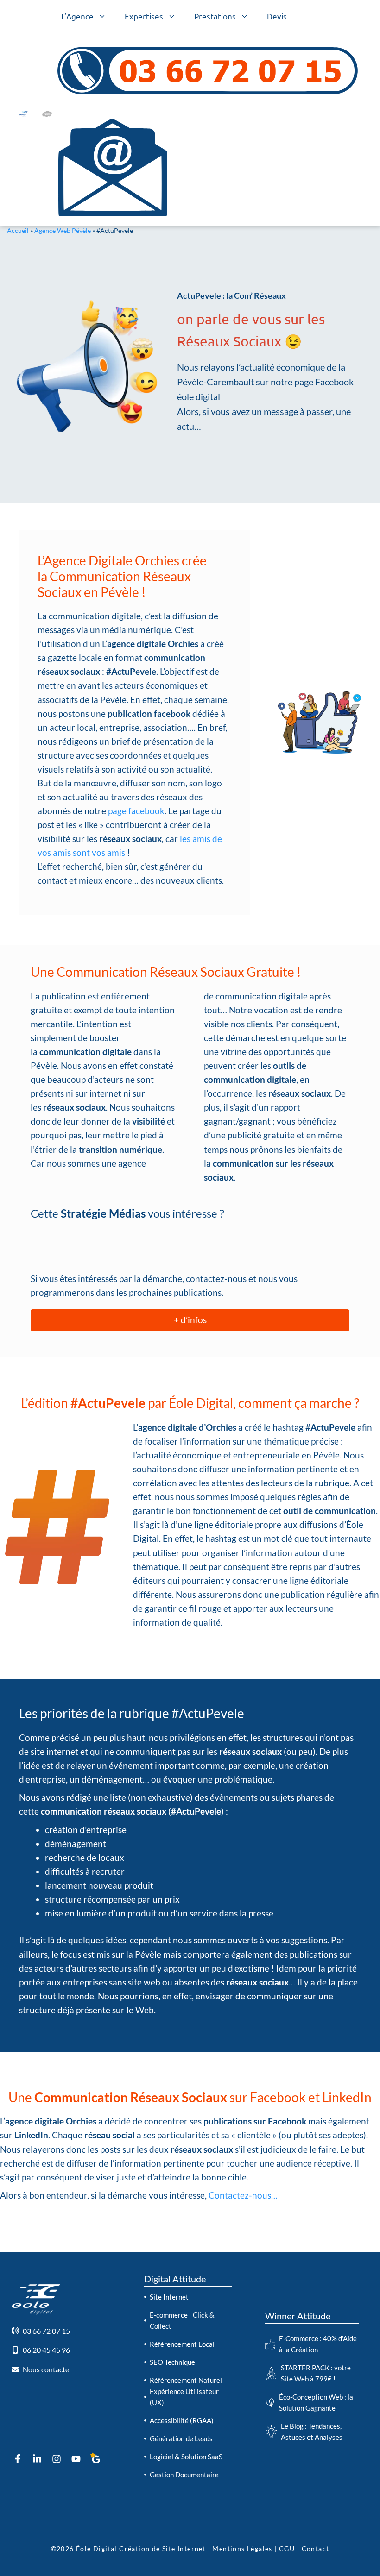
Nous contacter (47, 2369)
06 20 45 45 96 (46, 2350)
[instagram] (57, 2459)
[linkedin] (37, 2459)
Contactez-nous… (243, 2195)
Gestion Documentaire (184, 2475)
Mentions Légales (242, 2548)
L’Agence (77, 16)
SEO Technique (172, 2362)
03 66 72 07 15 (46, 2331)
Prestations (215, 16)
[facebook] (18, 2459)
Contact (314, 2548)
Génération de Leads (181, 2438)
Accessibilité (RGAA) (182, 2420)
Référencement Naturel (186, 2380)
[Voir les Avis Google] (95, 2460)
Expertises (144, 16)
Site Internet (169, 2297)
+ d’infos (190, 1320)
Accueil (18, 230)
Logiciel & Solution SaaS (186, 2457)
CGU (288, 2548)
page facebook (136, 811)
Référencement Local (182, 2344)
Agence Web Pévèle (63, 230)
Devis (277, 16)
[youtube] (76, 2459)
